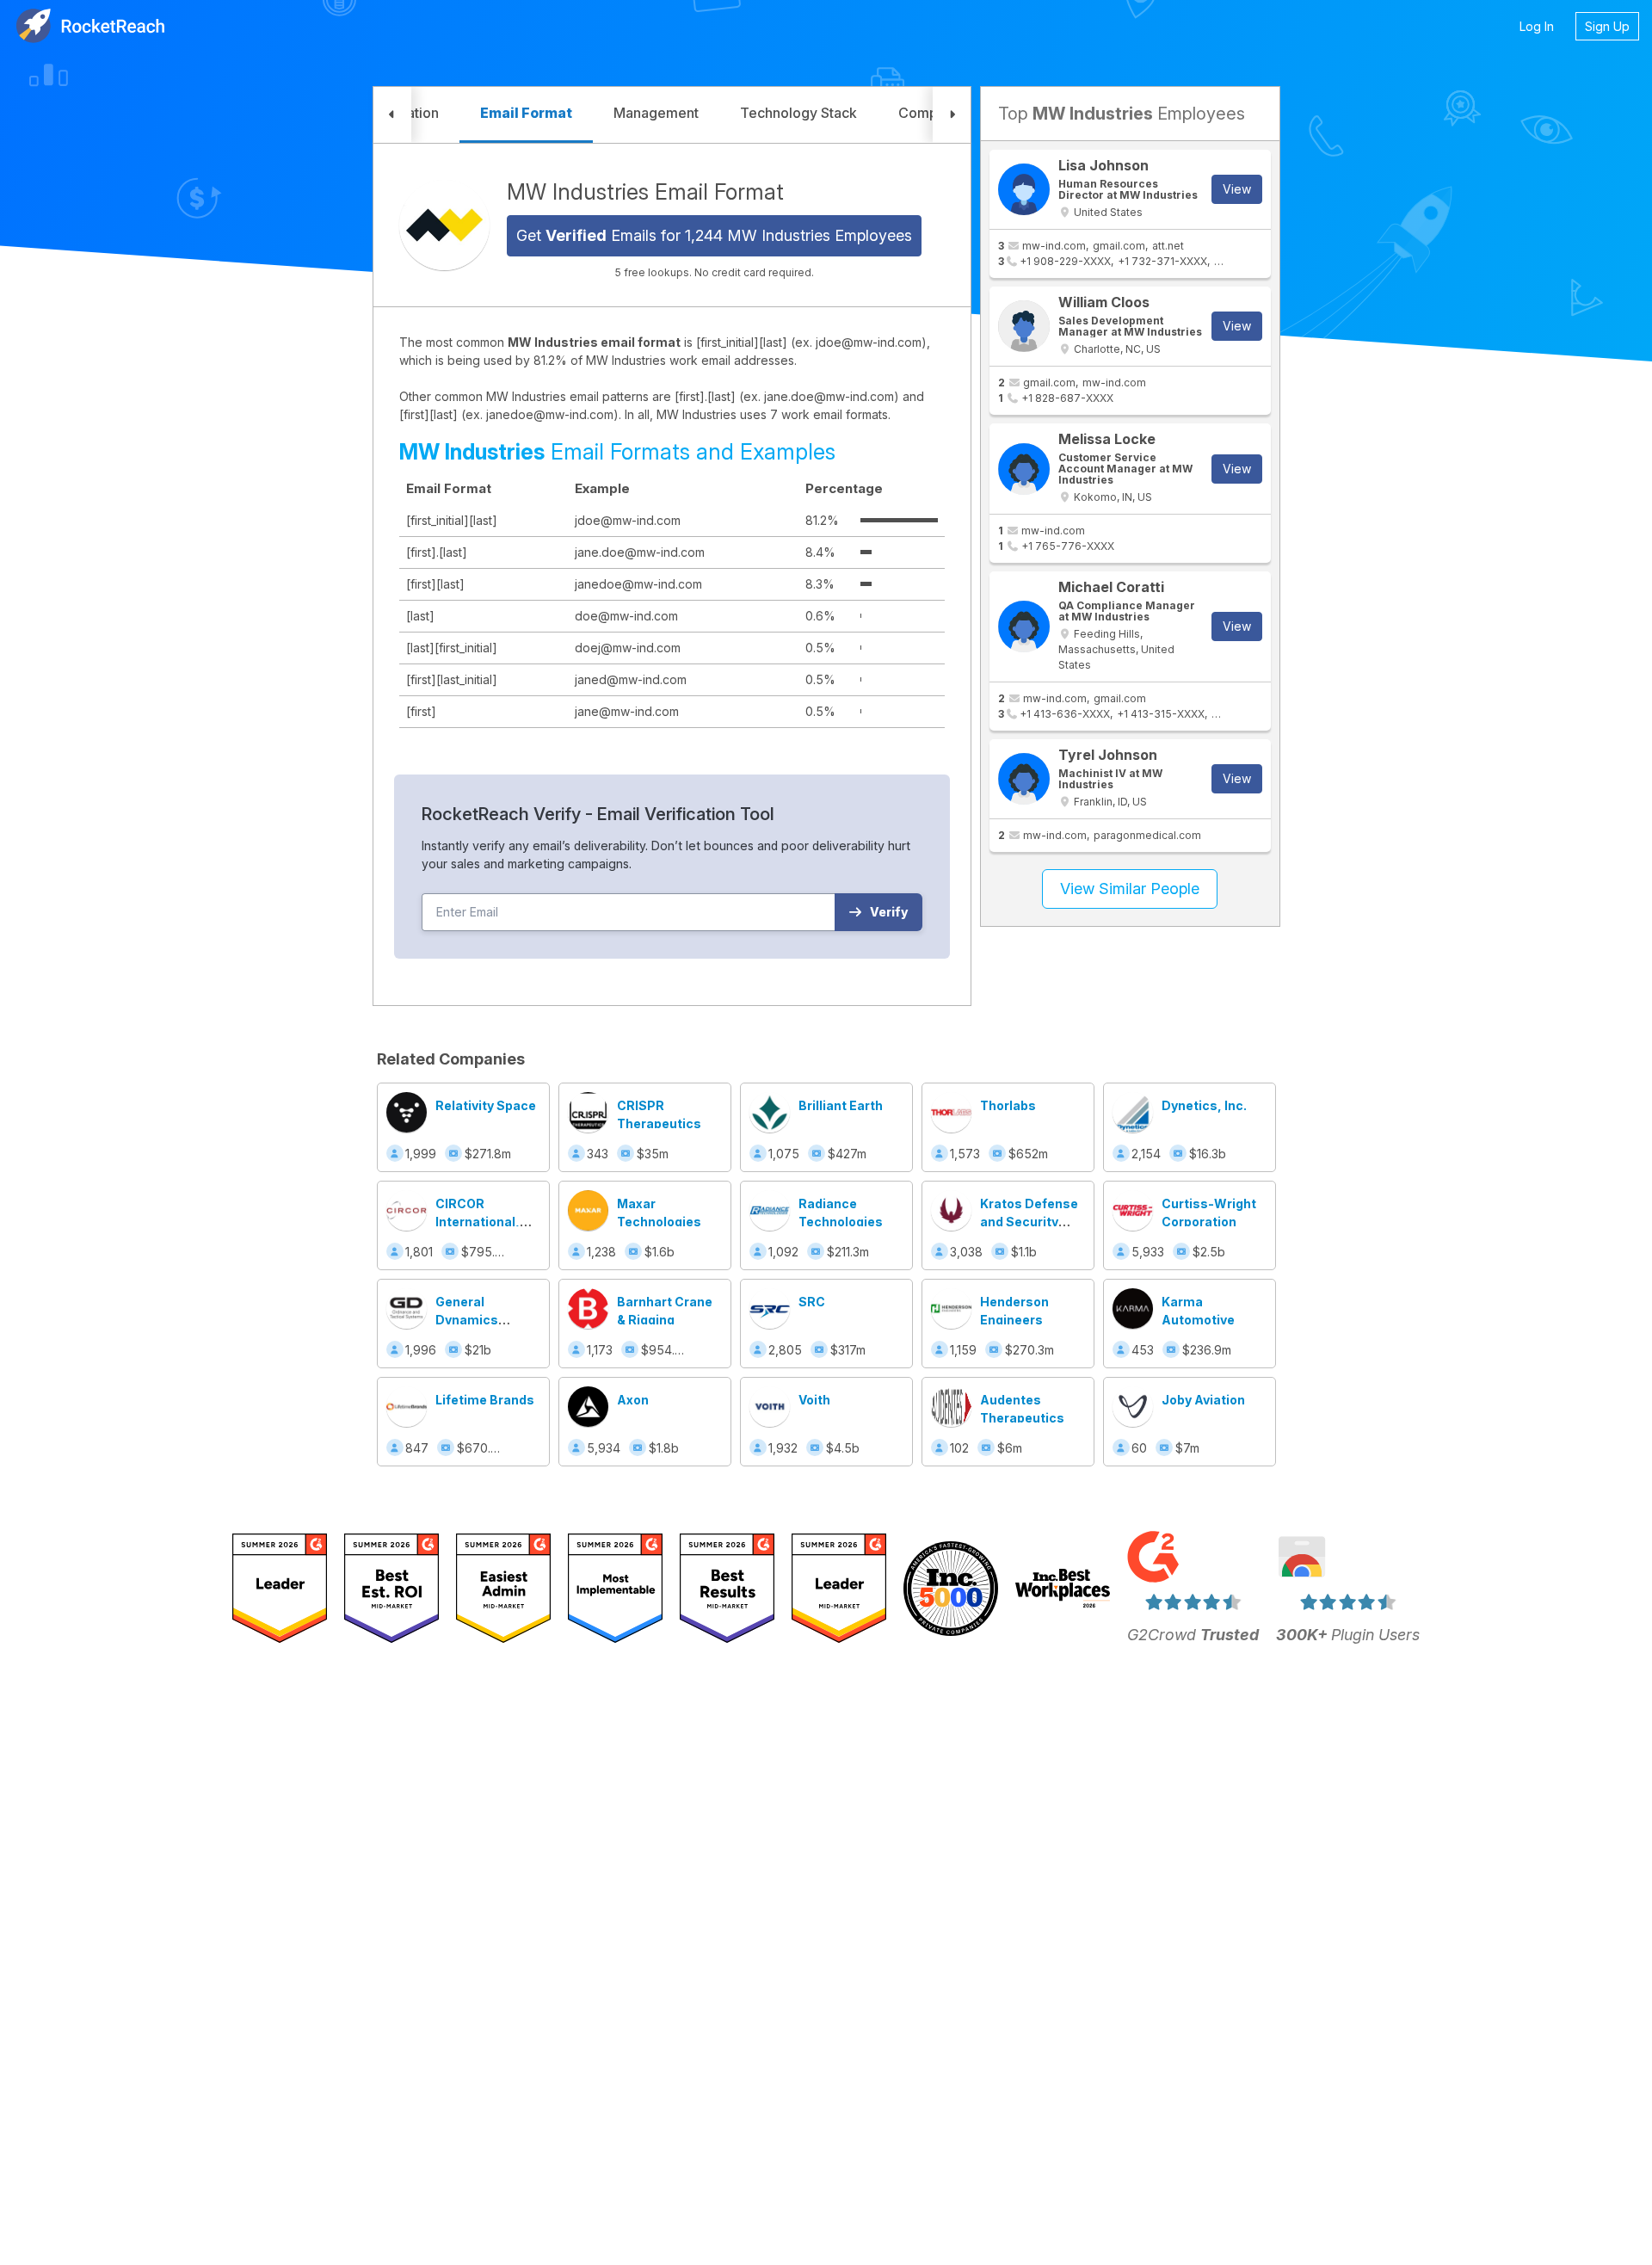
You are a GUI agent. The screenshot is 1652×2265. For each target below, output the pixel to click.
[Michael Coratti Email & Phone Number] (1024, 626)
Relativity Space (486, 1105)
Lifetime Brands (485, 1400)
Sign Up (1607, 26)
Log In (1537, 26)
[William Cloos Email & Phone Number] (1024, 326)
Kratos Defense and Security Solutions (1029, 1222)
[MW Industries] (444, 225)
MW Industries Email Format (645, 192)
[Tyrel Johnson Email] (1024, 779)
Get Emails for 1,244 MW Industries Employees (714, 235)
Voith (814, 1400)
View (1237, 189)
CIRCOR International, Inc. (478, 1222)
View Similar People (1130, 889)
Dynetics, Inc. (1204, 1105)
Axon (633, 1400)
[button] (392, 115)
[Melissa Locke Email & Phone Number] (1024, 469)
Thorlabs (1008, 1105)
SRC (812, 1302)
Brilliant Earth (841, 1105)
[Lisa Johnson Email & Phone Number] (1024, 189)
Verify (889, 912)
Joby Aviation (1203, 1400)
